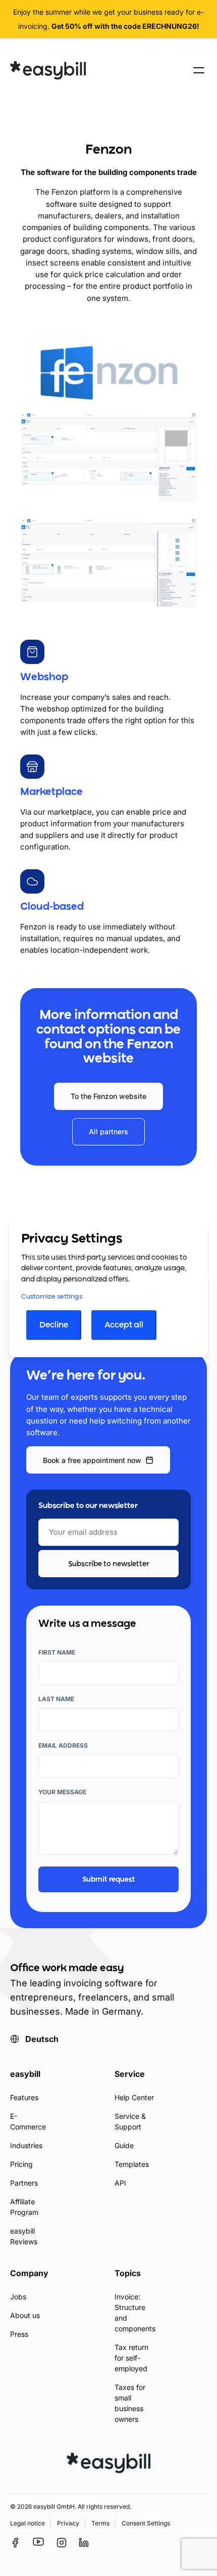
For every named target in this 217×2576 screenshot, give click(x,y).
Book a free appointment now (92, 1460)
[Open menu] (199, 70)
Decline (54, 1325)
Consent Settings (146, 2523)
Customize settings (52, 1297)
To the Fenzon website (108, 1096)
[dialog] (108, 1288)
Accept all (124, 1325)
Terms (100, 2523)
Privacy (68, 2523)
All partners (108, 1131)
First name (57, 1652)
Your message (62, 1792)
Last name (56, 1699)
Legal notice (28, 2523)
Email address (63, 1745)
